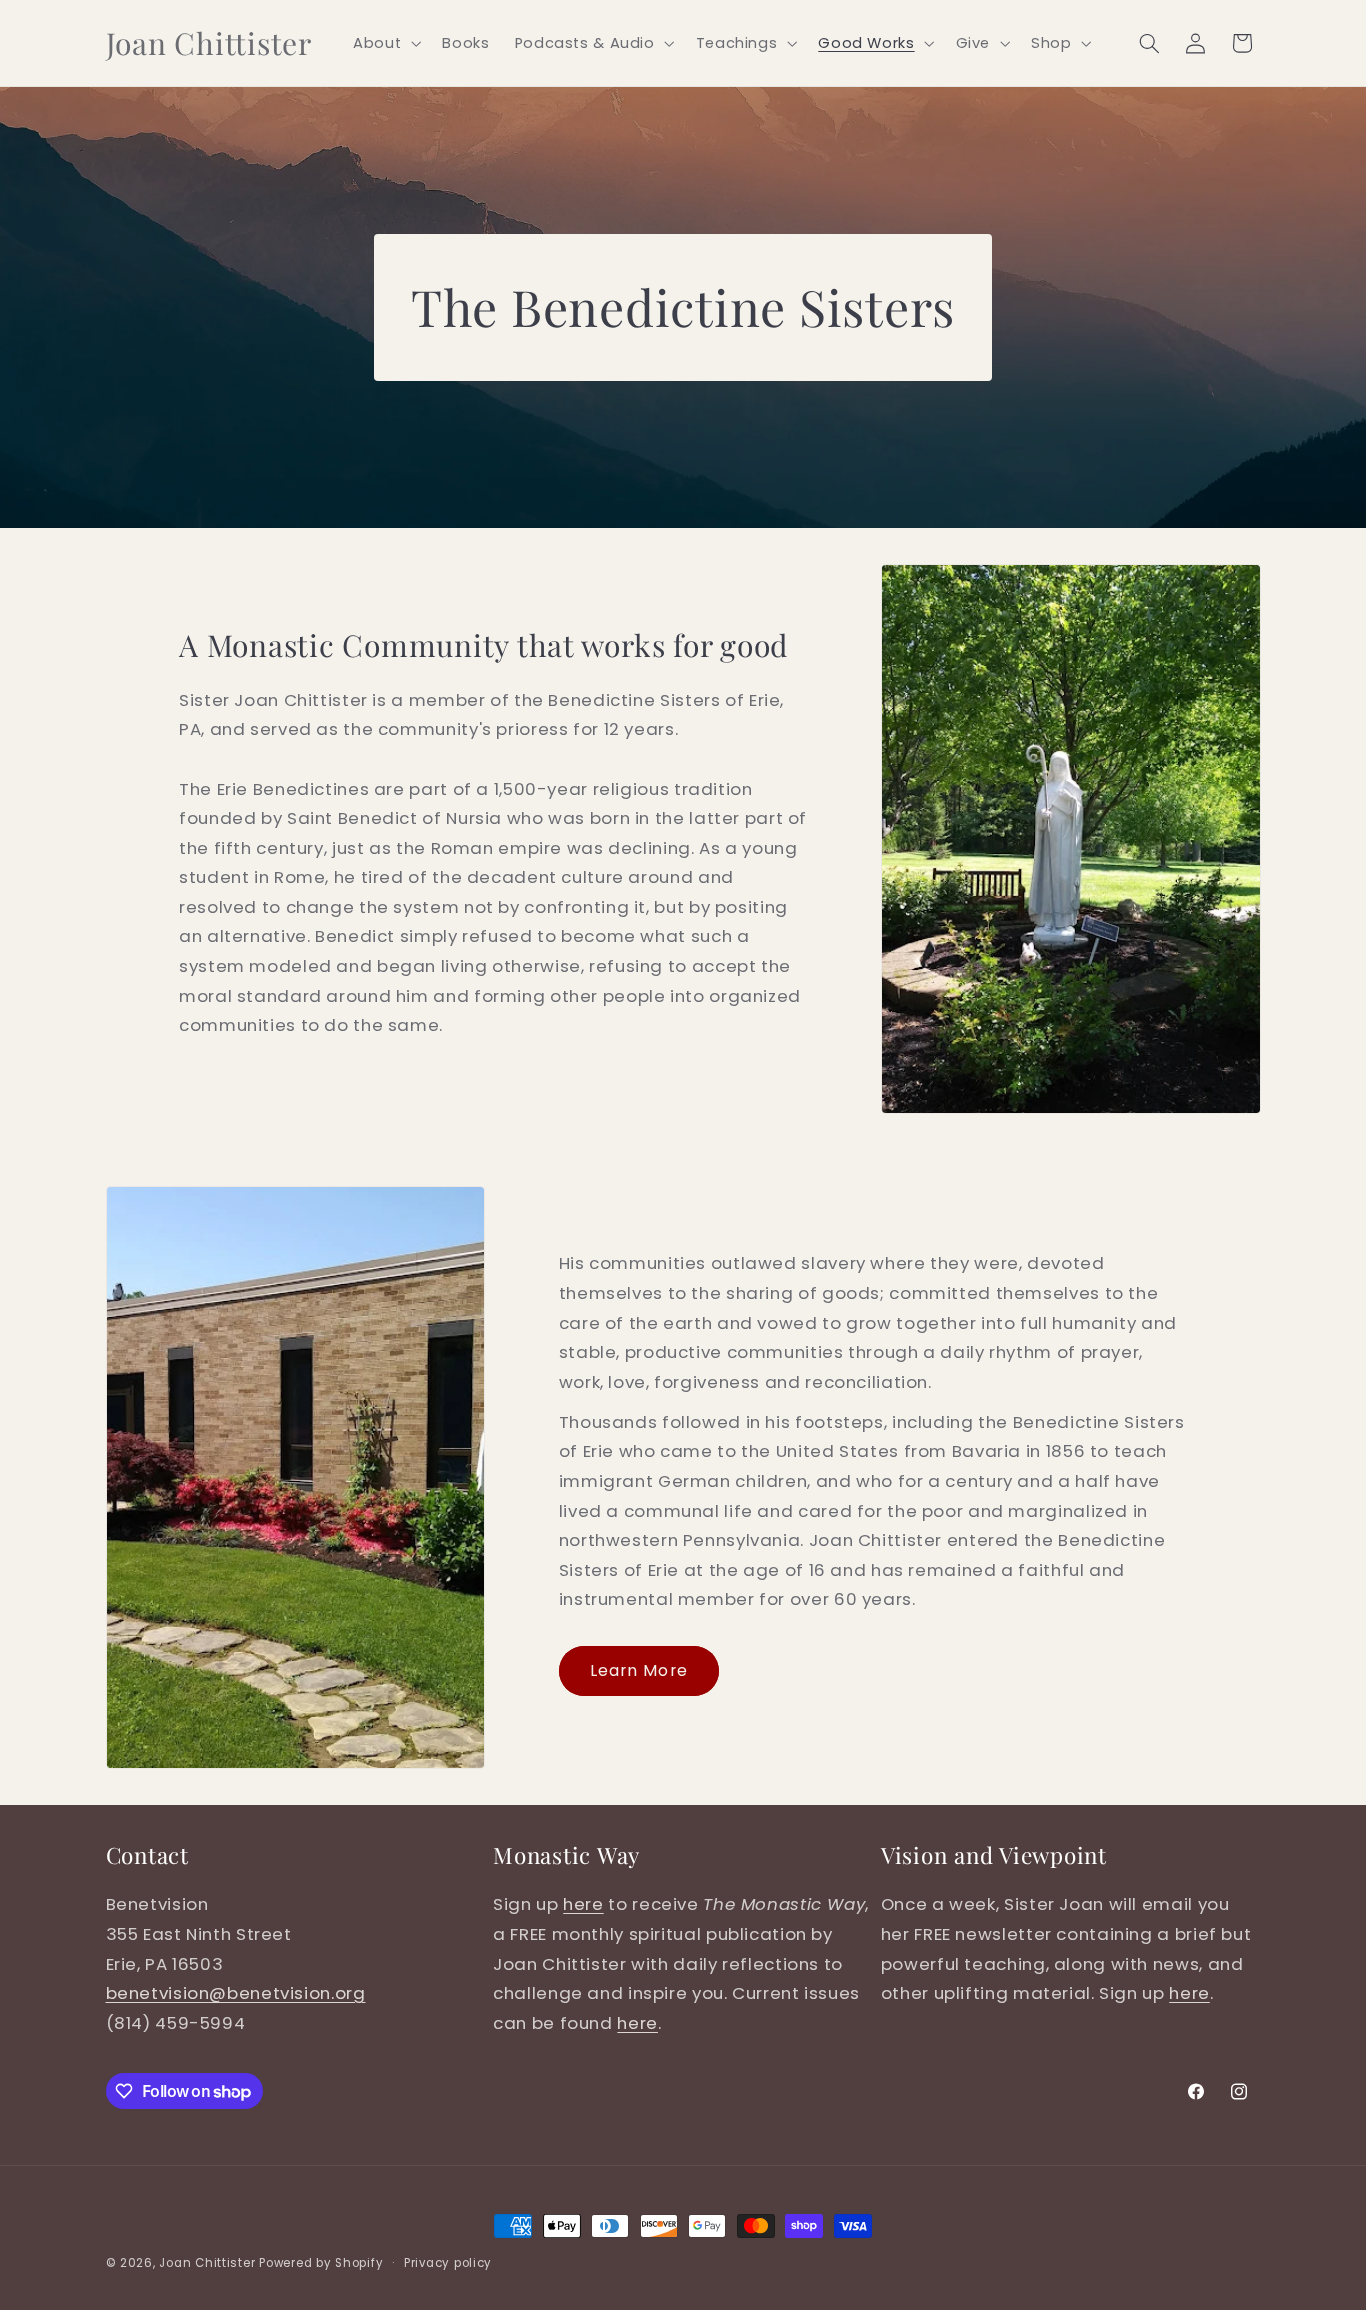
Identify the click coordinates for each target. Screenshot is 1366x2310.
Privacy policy (448, 2263)
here (583, 1904)
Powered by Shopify (321, 2263)
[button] (385, 43)
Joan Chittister (207, 2263)
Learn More (639, 1670)
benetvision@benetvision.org (236, 1993)
